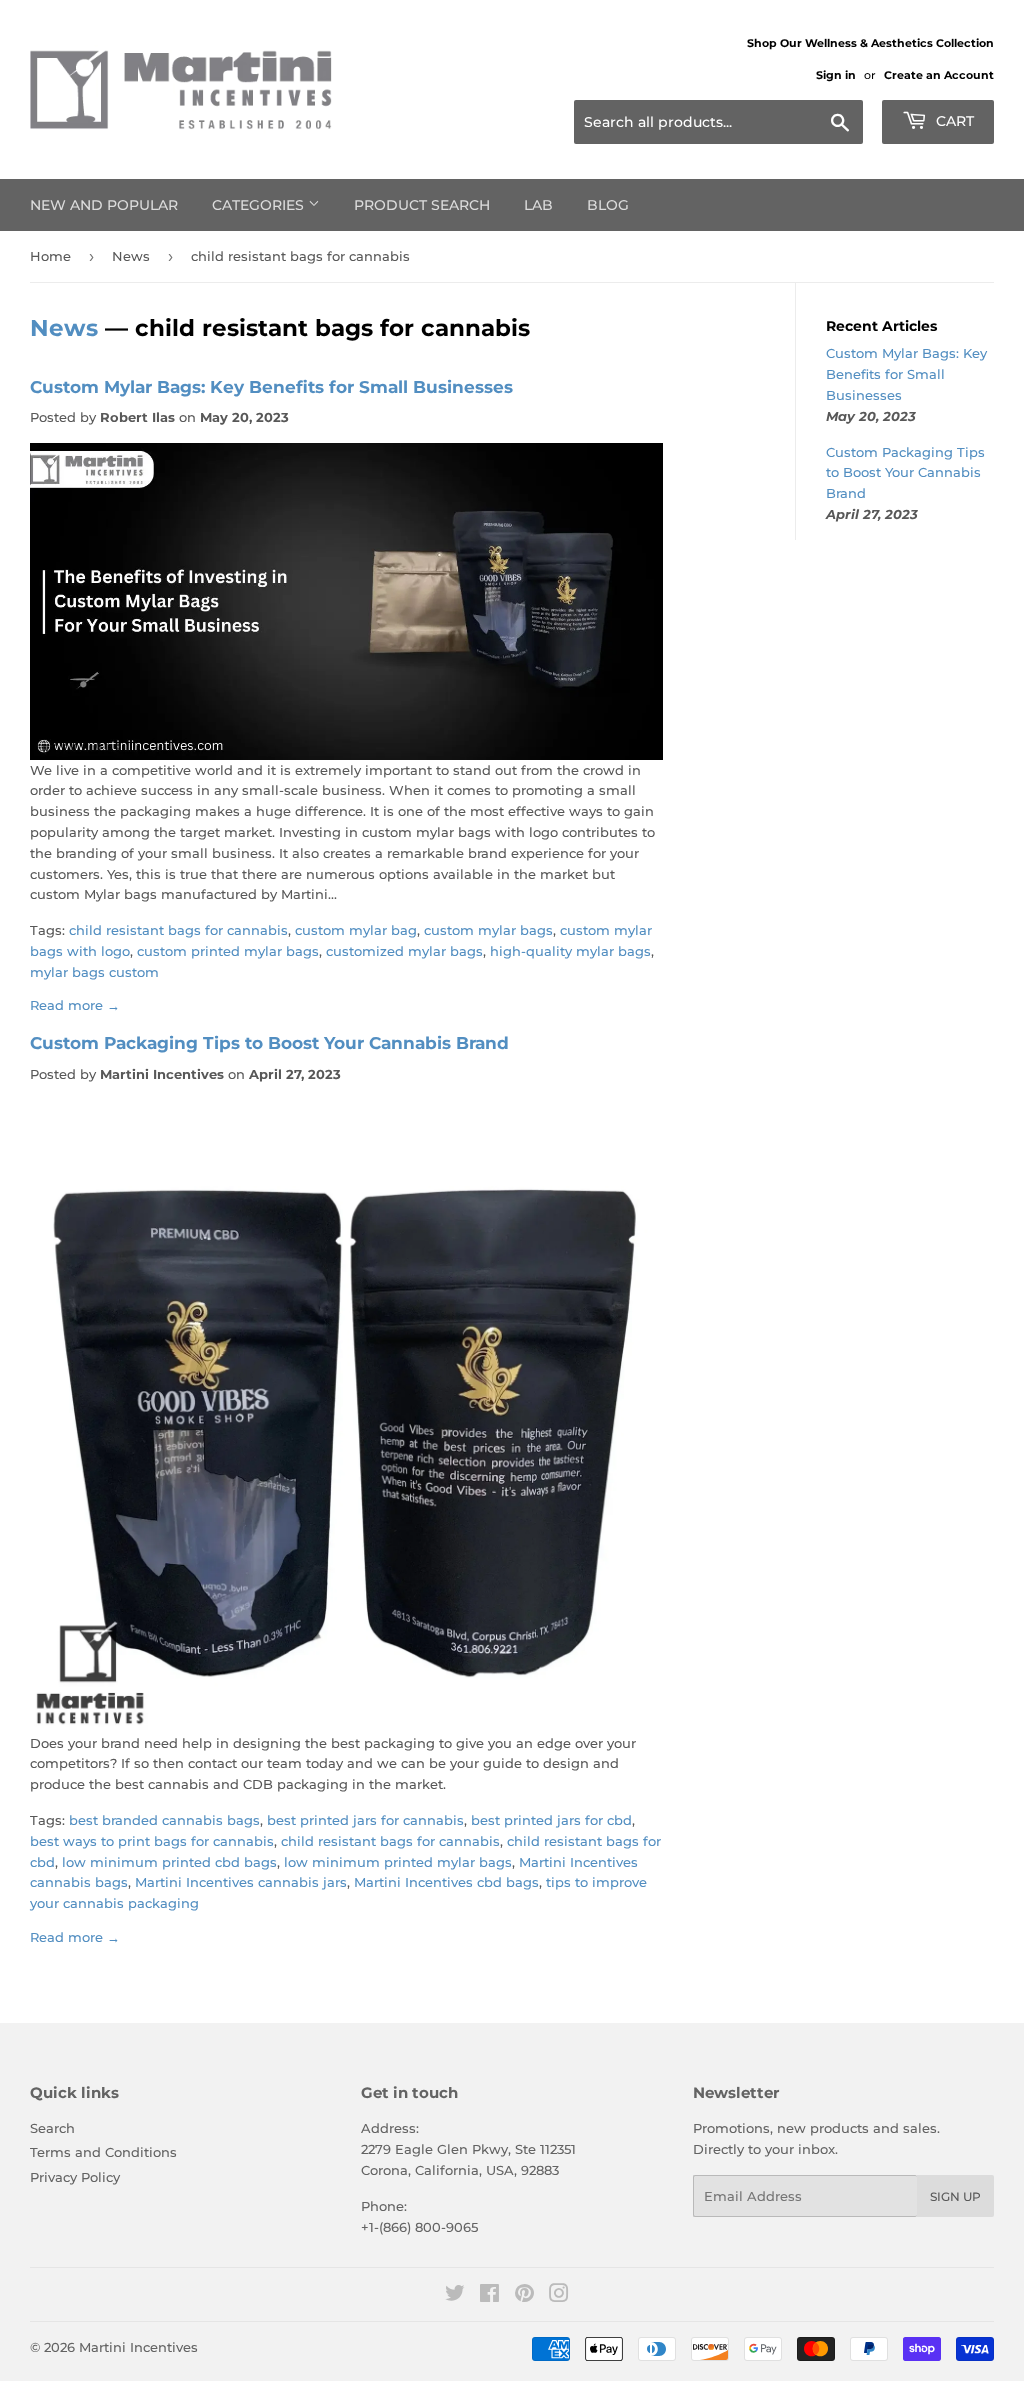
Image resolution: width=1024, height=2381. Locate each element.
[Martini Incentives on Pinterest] (524, 2296)
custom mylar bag (356, 930)
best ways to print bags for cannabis (152, 1841)
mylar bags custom (94, 972)
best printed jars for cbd (551, 1820)
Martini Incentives (138, 2347)
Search (52, 2128)
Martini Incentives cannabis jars (241, 1882)
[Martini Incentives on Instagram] (559, 2296)
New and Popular (104, 205)
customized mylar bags (404, 951)
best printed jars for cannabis (365, 1820)
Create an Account (939, 75)
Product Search (422, 205)
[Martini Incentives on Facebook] (489, 2296)
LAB (538, 205)
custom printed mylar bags (228, 951)
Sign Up (955, 2196)
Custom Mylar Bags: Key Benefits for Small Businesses (271, 386)
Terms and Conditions (103, 2152)
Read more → (75, 1005)
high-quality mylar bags (570, 951)
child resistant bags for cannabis (178, 930)
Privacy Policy (75, 2177)
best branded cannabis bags (164, 1820)
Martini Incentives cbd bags (446, 1882)
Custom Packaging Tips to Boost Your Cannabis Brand (269, 1042)
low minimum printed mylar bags (398, 1862)
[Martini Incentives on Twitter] (455, 2296)
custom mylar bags (488, 930)
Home (50, 256)
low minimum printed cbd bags (169, 1862)
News (131, 256)
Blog (608, 205)
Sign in (836, 75)
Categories (260, 205)
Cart (953, 121)
